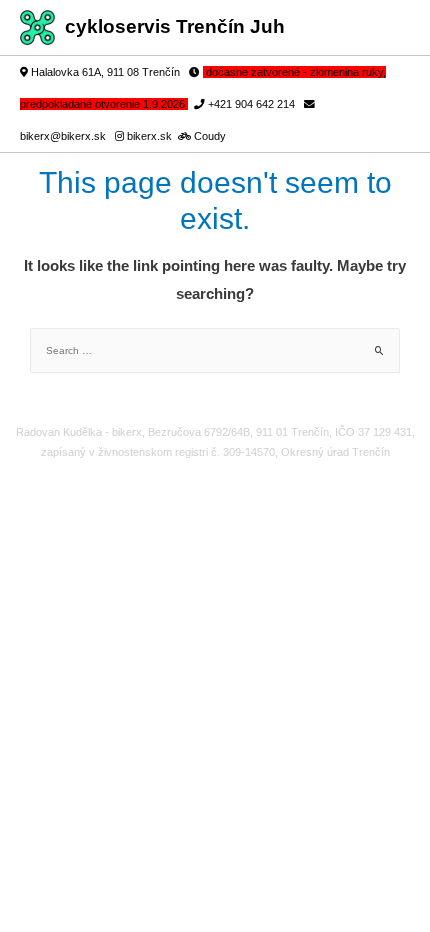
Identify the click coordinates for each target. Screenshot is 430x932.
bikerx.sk (151, 136)
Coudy (210, 136)
